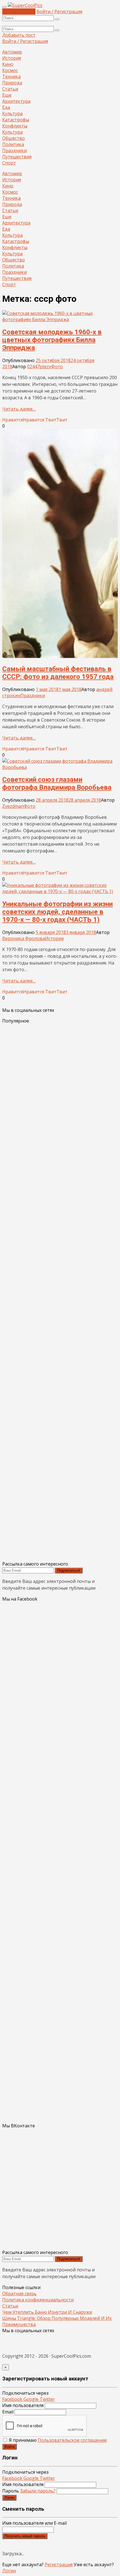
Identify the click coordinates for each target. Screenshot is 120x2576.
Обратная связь (19, 2294)
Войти (9, 2447)
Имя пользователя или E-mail (34, 2523)
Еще (7, 95)
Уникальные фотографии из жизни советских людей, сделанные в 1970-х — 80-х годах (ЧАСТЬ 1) (57, 912)
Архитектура (16, 101)
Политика (13, 144)
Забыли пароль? (38, 2491)
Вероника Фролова (24, 938)
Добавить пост (19, 11)
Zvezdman (13, 806)
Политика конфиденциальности (38, 2300)
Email (8, 2412)
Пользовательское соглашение (72, 2440)
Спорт (9, 163)
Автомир (12, 52)
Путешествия (17, 157)
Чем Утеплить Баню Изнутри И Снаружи (47, 2312)
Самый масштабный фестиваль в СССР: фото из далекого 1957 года (58, 673)
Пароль (29, 2491)
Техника (11, 76)
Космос (10, 70)
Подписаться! (69, 1570)
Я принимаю (57, 2440)
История (12, 58)
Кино (8, 64)
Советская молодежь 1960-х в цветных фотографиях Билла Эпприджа (52, 340)
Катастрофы (16, 120)
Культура (12, 113)
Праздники (15, 150)
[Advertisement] (60, 1292)
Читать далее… (19, 409)
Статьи (10, 89)
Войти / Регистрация (59, 11)
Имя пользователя (23, 2405)
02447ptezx (39, 367)
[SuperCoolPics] (25, 5)
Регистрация (59, 2565)
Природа (12, 83)
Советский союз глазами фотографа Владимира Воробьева (57, 783)
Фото (57, 367)
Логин (9, 2498)
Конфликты (15, 126)
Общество (14, 138)
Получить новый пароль (25, 2536)
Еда (6, 107)
